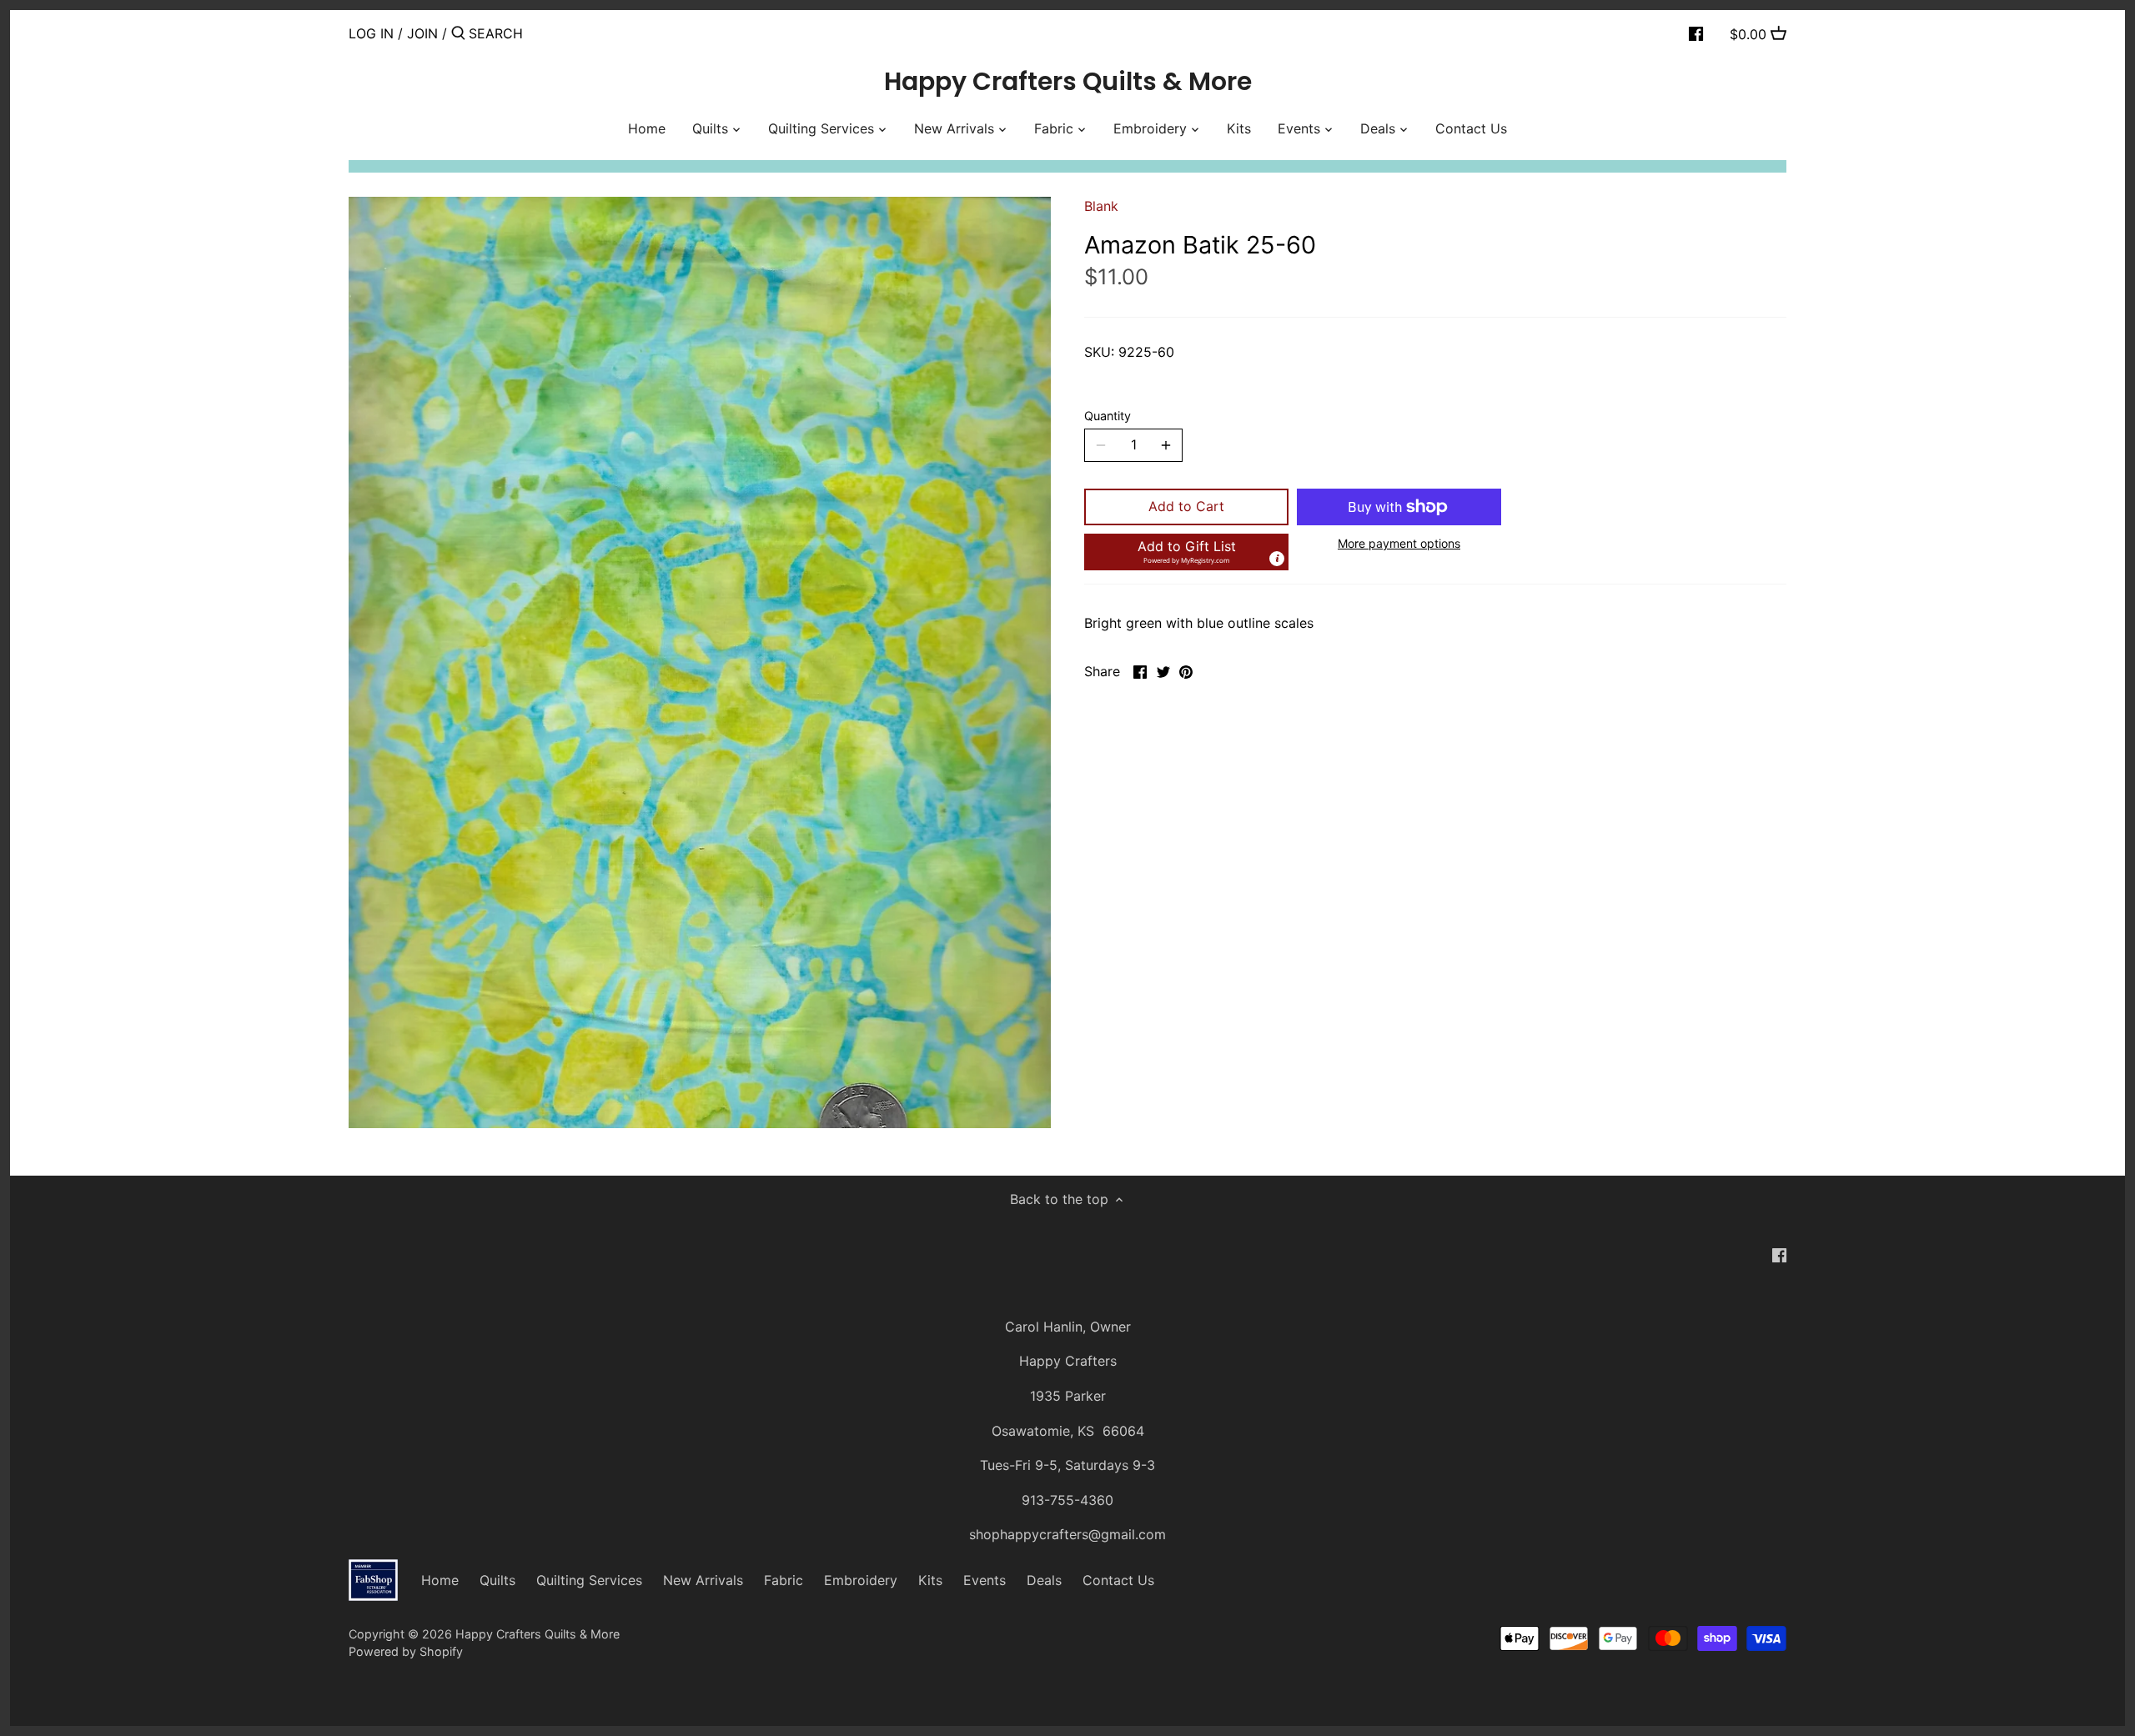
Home (440, 1580)
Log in (371, 33)
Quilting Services (589, 1580)
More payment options (1399, 543)
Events (985, 1580)
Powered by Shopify (406, 1651)
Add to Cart (1186, 506)
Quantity (1108, 416)
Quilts (497, 1580)
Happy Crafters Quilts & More (1068, 82)
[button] (1186, 552)
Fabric (784, 1580)
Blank (1101, 206)
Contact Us (1118, 1580)
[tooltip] (1277, 559)
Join (422, 33)
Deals (1044, 1580)
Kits (930, 1580)
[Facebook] (1696, 33)
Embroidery (861, 1580)
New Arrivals (703, 1580)
